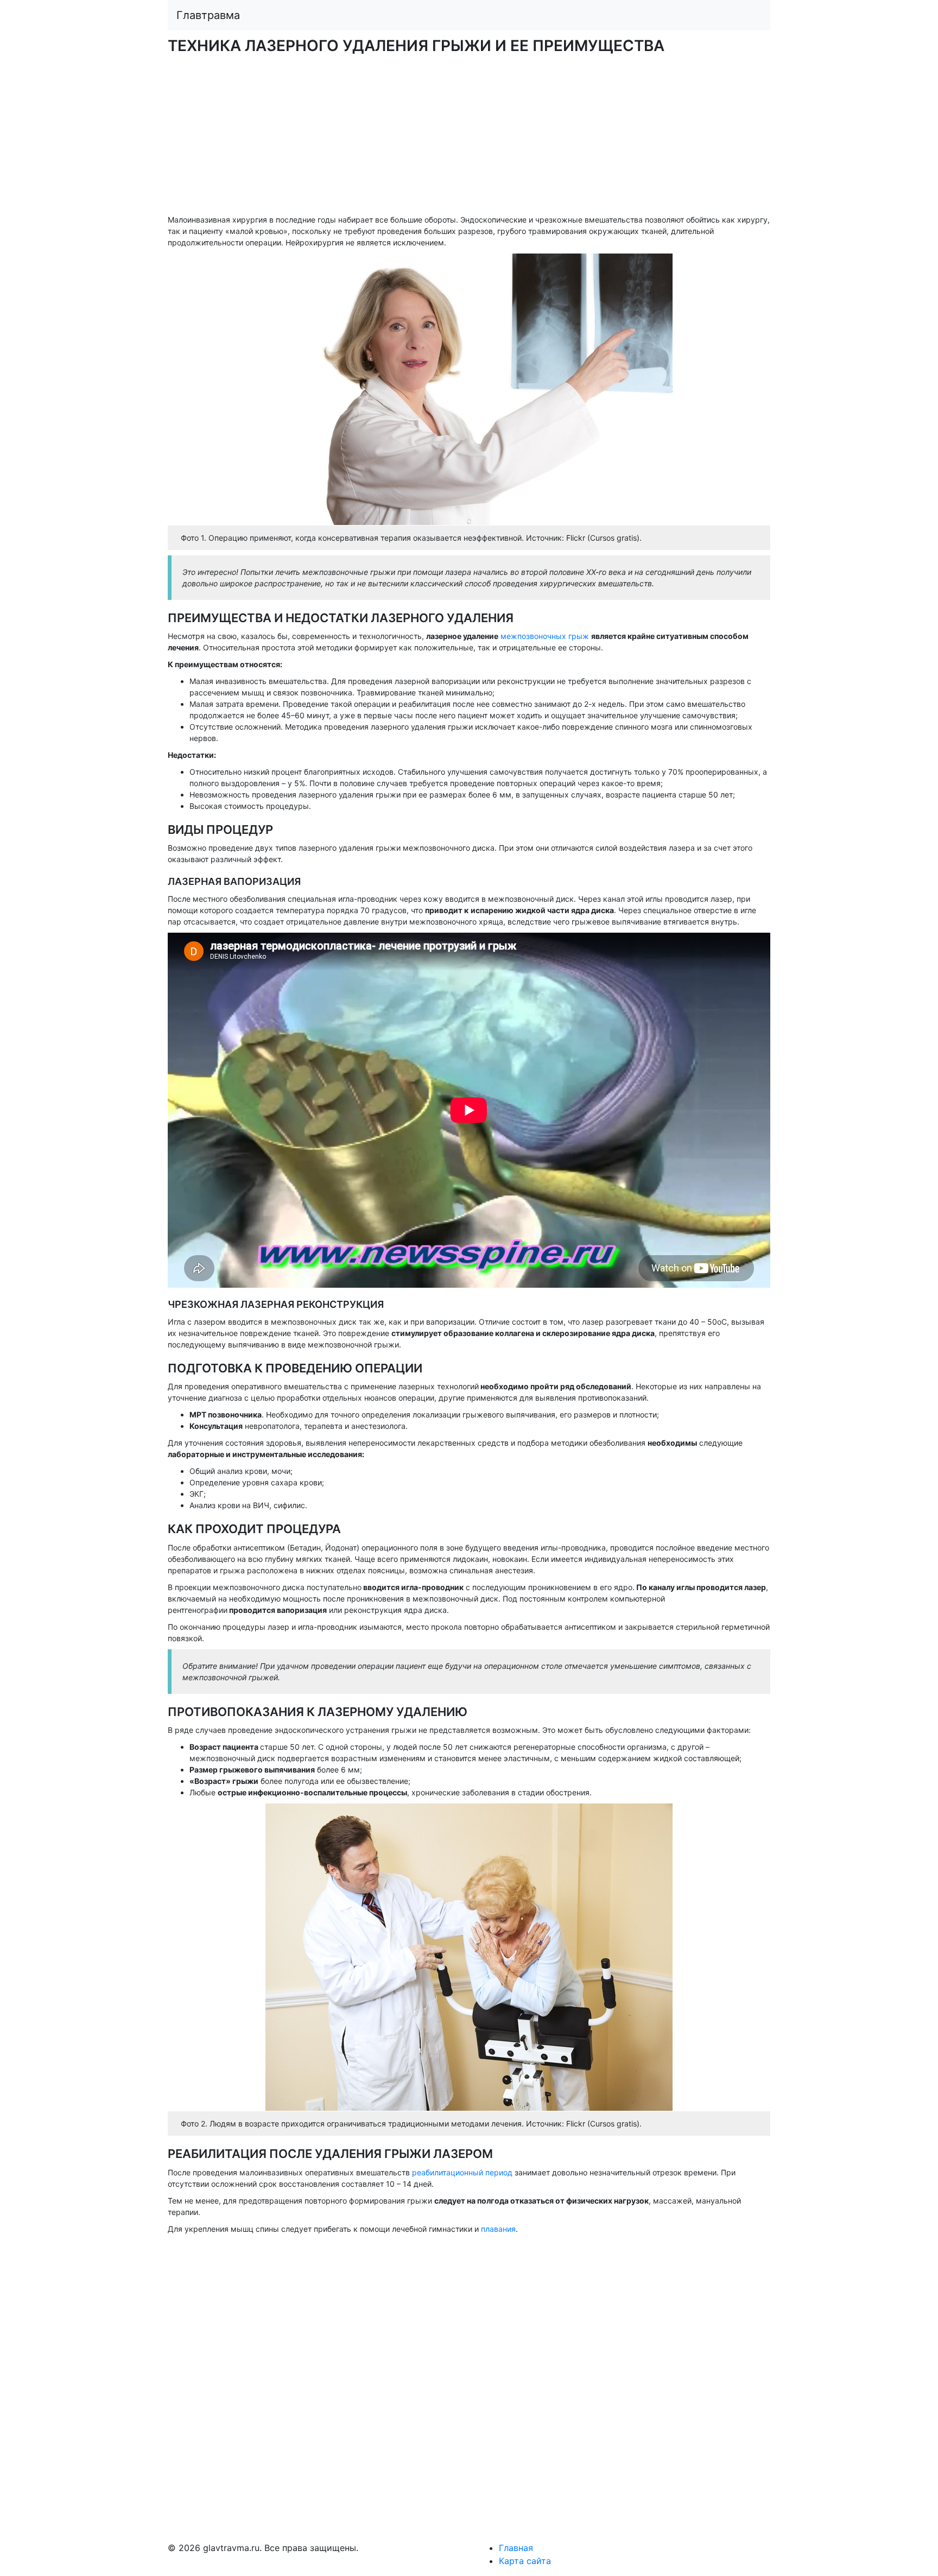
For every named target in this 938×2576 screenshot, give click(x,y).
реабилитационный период (462, 2172)
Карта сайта (525, 2561)
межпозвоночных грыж (546, 636)
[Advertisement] (469, 138)
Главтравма (208, 15)
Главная (516, 2548)
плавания (498, 2229)
